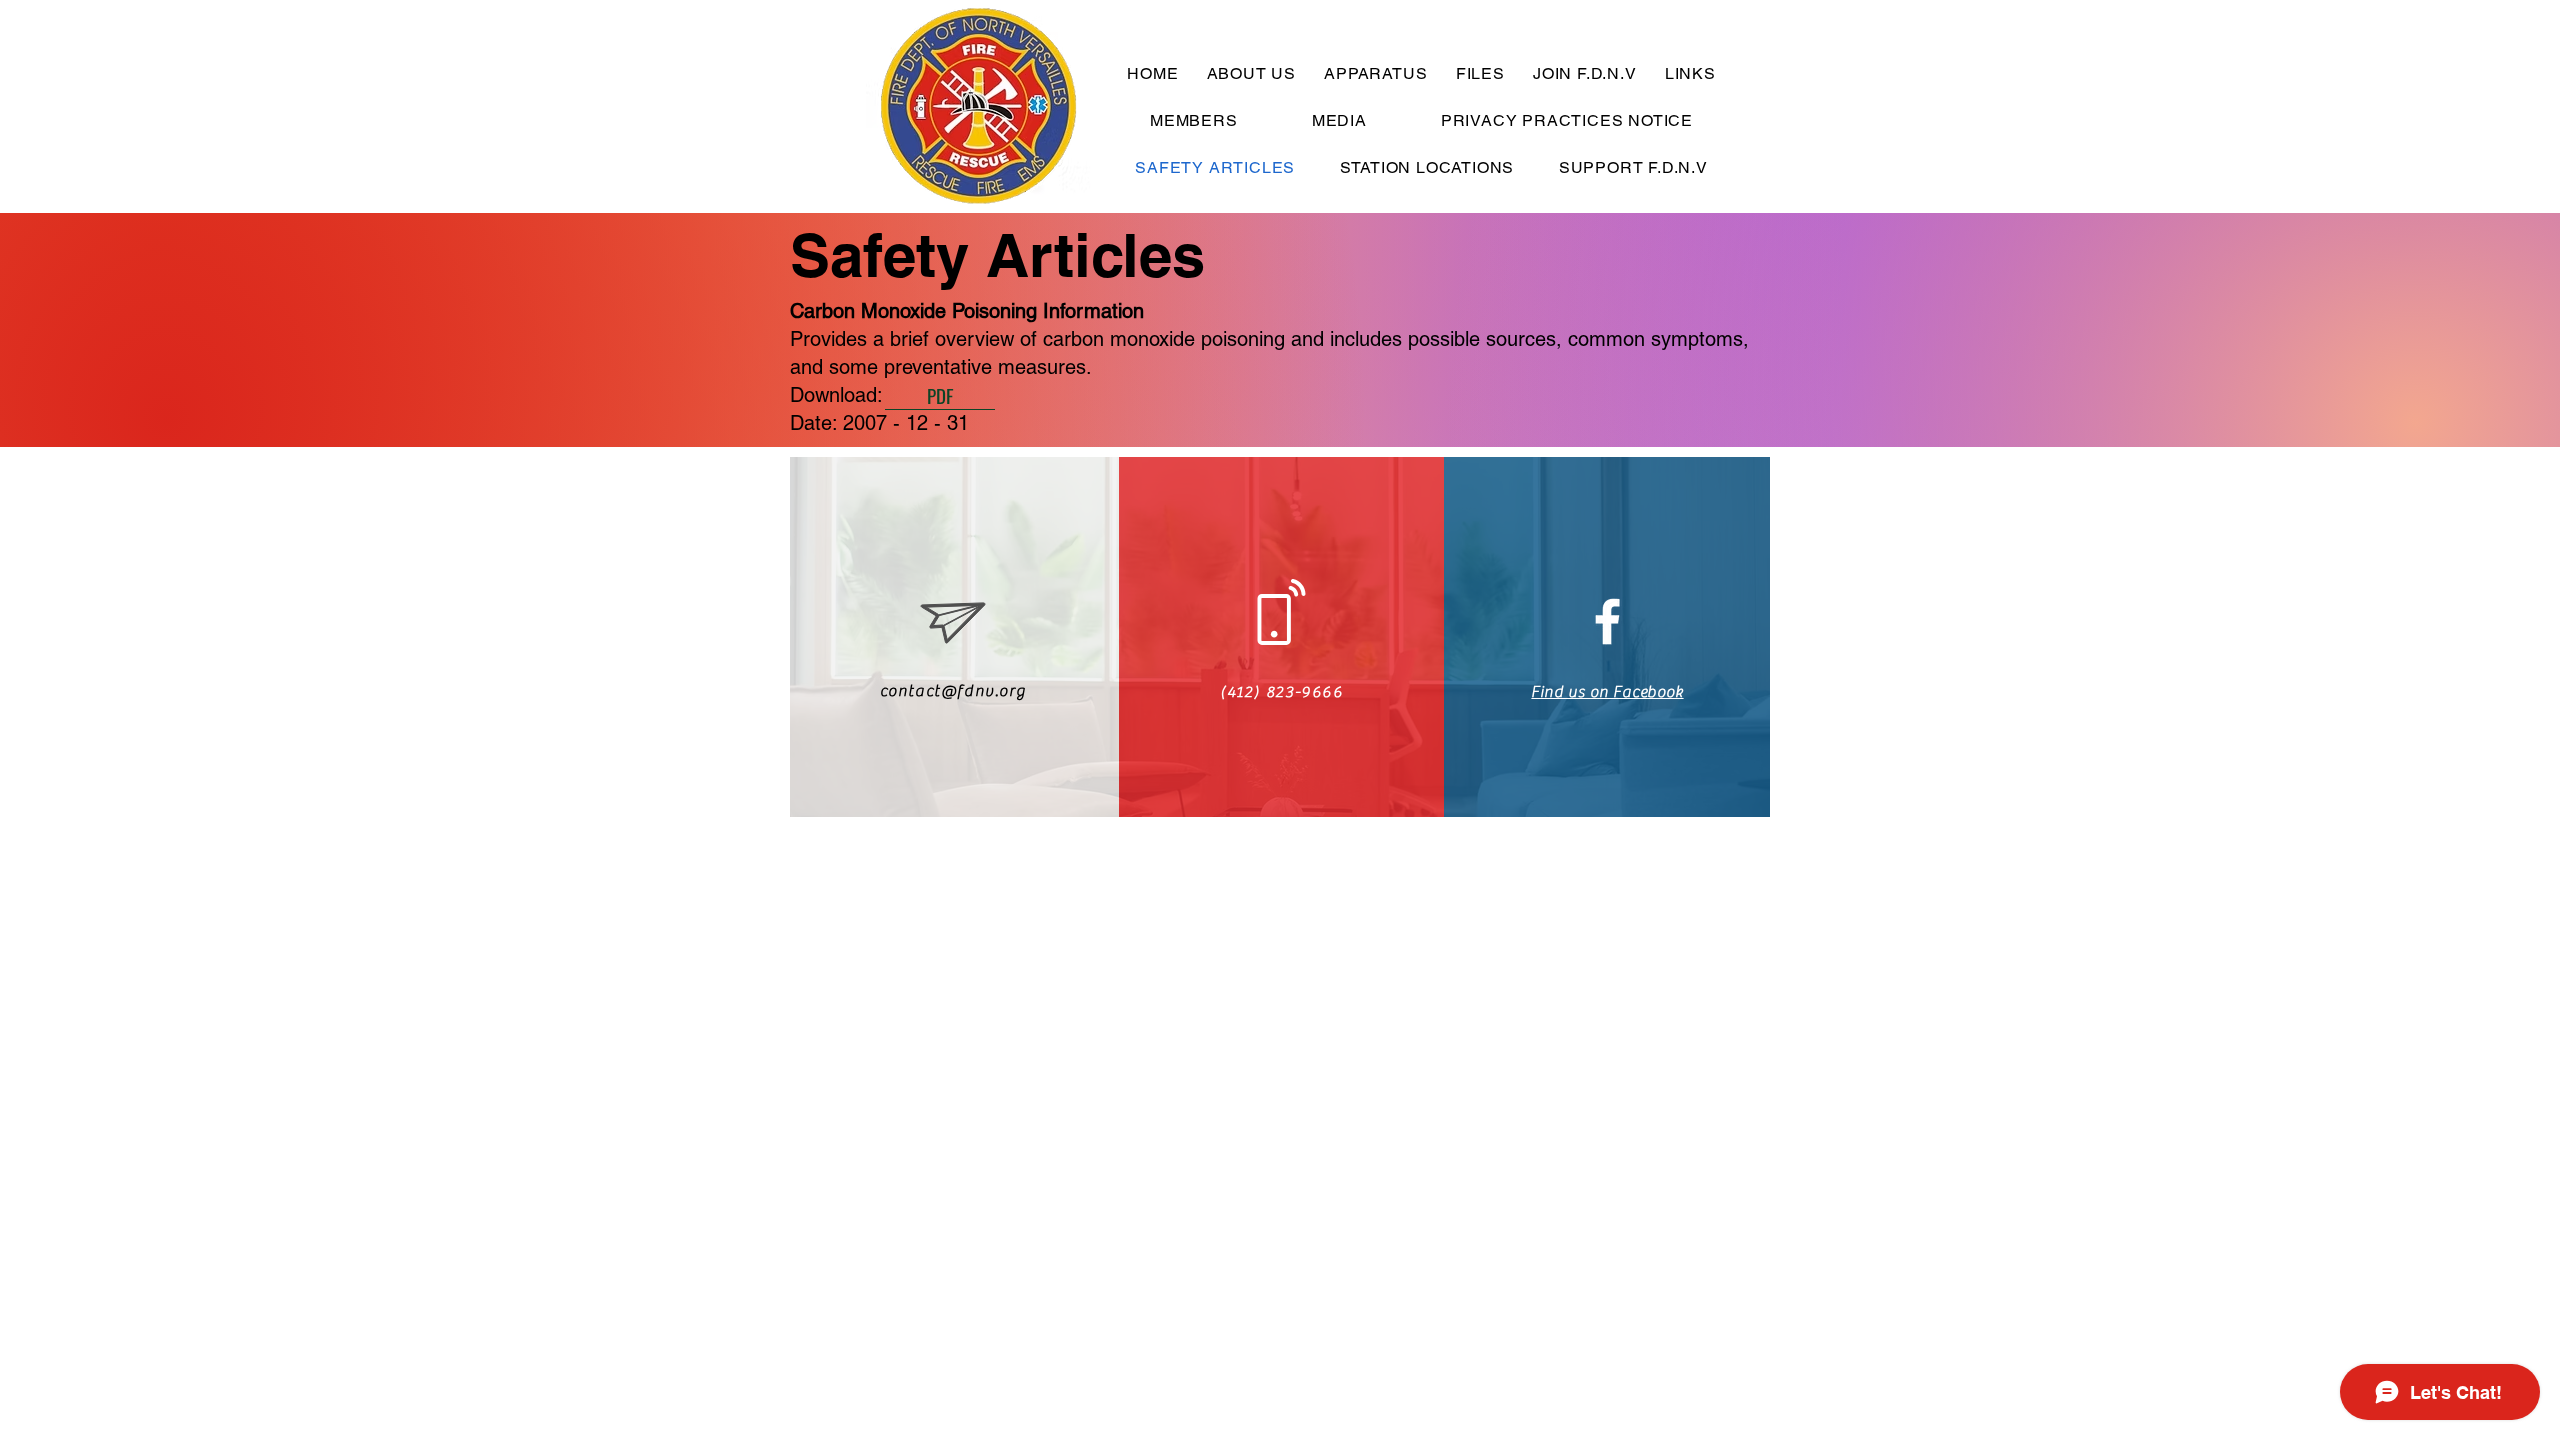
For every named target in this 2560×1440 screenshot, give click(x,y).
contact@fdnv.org (953, 691)
